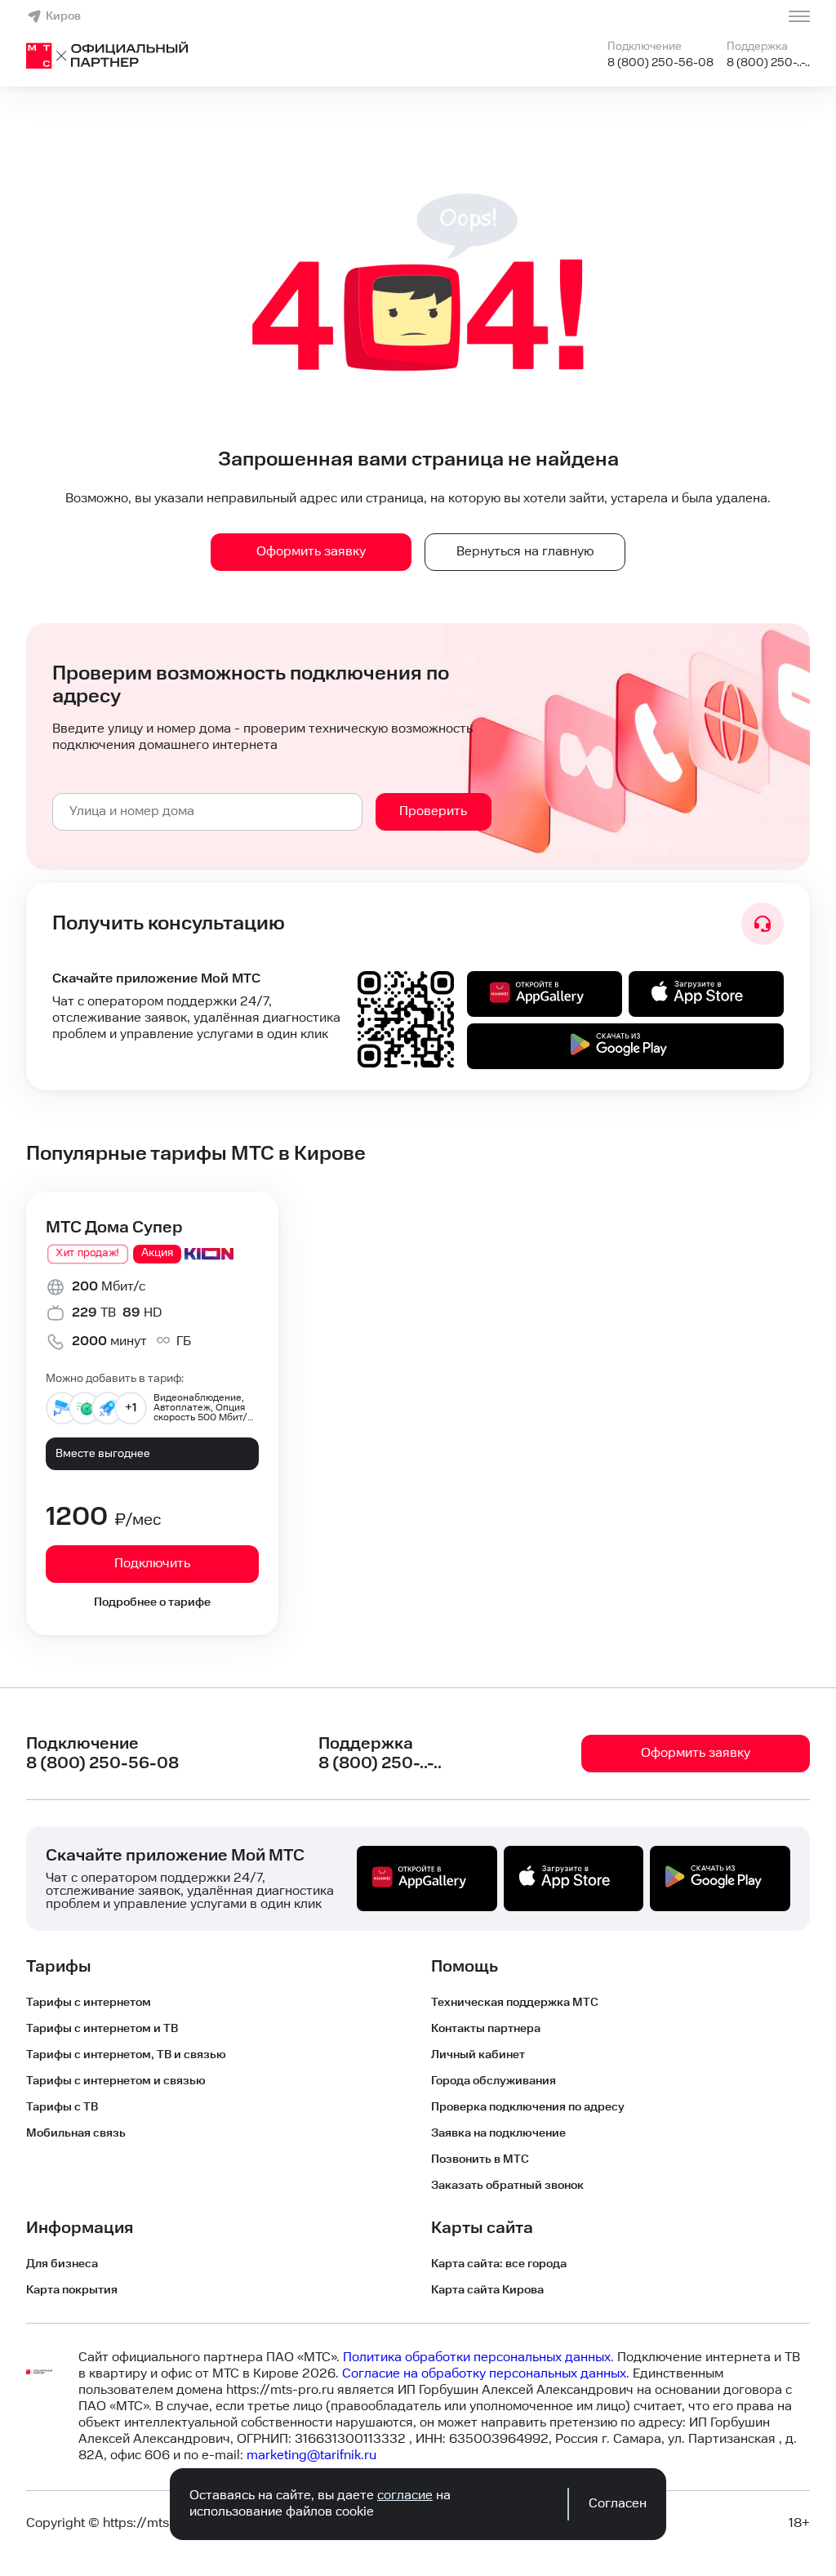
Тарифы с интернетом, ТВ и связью (126, 2055)
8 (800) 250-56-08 (660, 63)
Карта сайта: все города (499, 2264)
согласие (405, 2496)
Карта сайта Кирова (487, 2290)
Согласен (618, 2504)
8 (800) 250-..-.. (768, 63)
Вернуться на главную (525, 552)
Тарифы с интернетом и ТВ (102, 2029)
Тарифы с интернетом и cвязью (116, 2081)
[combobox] (207, 812)
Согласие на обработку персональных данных (484, 2374)
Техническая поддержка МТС (515, 2003)
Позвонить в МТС (480, 2159)
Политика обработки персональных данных (477, 2358)
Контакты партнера (486, 2029)
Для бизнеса (62, 2264)
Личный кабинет (478, 2055)
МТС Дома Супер (114, 1228)
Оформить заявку (311, 552)
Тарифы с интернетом (89, 2003)
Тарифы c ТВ (62, 2107)
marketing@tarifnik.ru (311, 2456)
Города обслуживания (494, 2081)
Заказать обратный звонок (507, 2186)
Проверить (433, 811)
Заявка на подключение (498, 2133)
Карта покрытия (72, 2290)
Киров (63, 16)
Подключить (152, 1564)
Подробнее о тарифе (152, 1602)
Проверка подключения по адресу (528, 2107)
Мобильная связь (76, 2133)
